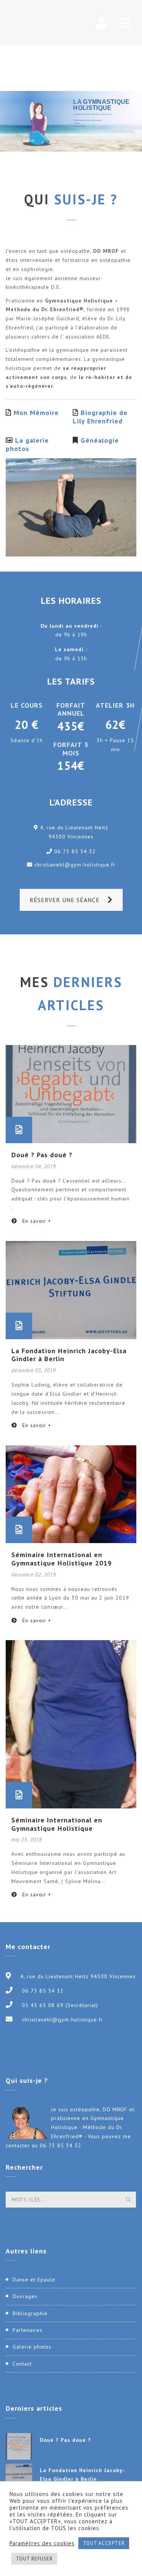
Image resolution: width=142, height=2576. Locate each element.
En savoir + (36, 1221)
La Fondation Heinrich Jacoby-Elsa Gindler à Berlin (69, 1355)
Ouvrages (25, 2296)
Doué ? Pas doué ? (42, 1155)
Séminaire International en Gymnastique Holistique (57, 1824)
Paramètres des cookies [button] (42, 2543)
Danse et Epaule (34, 2280)
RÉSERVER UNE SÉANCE (65, 900)
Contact (22, 2364)
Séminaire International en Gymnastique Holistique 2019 (62, 1559)
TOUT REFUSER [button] (34, 2559)
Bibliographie (30, 2313)
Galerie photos (32, 2347)
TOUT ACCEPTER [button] (104, 2543)
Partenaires (27, 2330)
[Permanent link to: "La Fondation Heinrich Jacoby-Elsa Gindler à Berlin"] (71, 1290)
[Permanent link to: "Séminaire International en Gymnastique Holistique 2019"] (71, 1494)
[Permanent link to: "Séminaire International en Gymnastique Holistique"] (71, 1724)
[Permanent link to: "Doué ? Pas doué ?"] (71, 1094)
